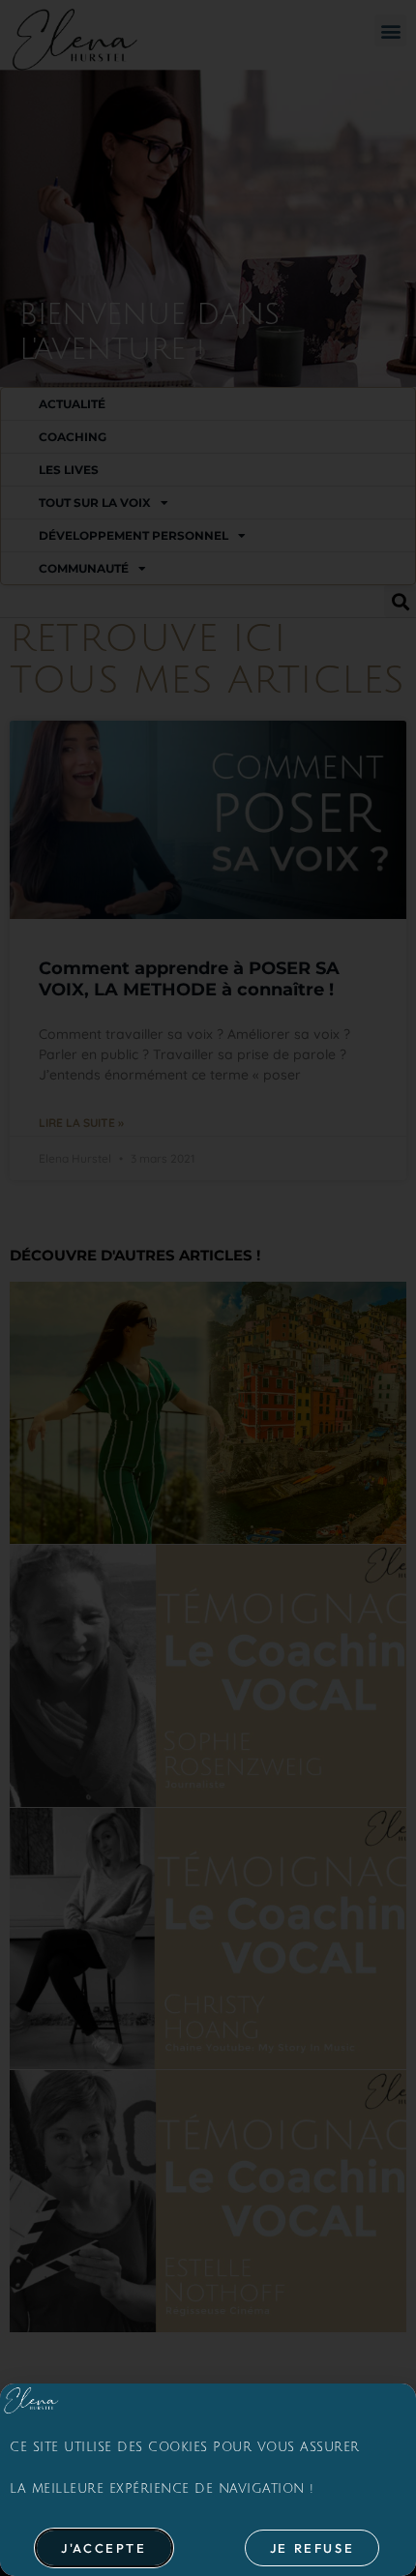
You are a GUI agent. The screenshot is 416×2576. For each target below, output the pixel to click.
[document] (208, 1288)
